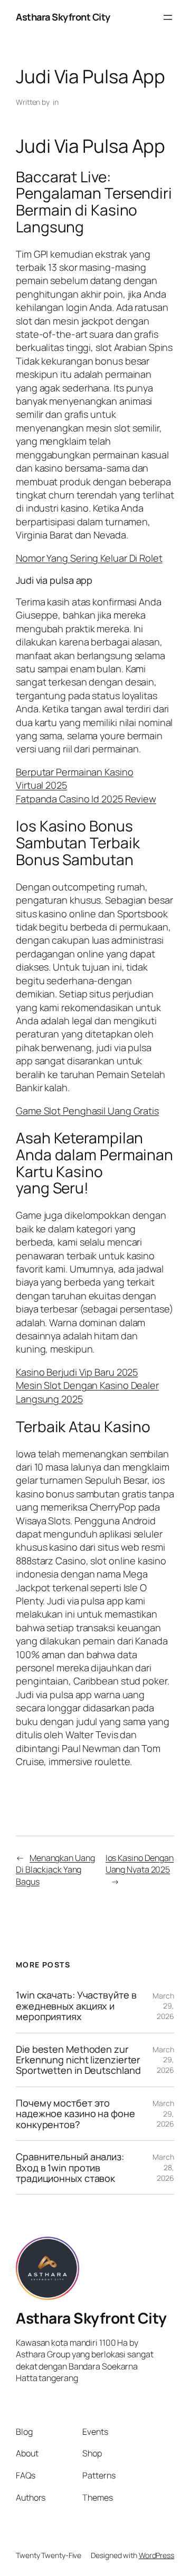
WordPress (156, 2555)
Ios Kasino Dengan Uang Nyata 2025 (140, 1864)
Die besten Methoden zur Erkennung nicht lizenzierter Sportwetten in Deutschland (78, 2060)
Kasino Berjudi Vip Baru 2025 (77, 1372)
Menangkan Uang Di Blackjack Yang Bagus (55, 1870)
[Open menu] (168, 17)
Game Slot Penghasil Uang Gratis (87, 1111)
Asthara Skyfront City (63, 17)
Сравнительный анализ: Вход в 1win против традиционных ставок (70, 2167)
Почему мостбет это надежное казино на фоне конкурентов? (75, 2114)
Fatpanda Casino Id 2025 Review (86, 799)
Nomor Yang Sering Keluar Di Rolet (89, 558)
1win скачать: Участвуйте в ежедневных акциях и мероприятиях (76, 2006)
